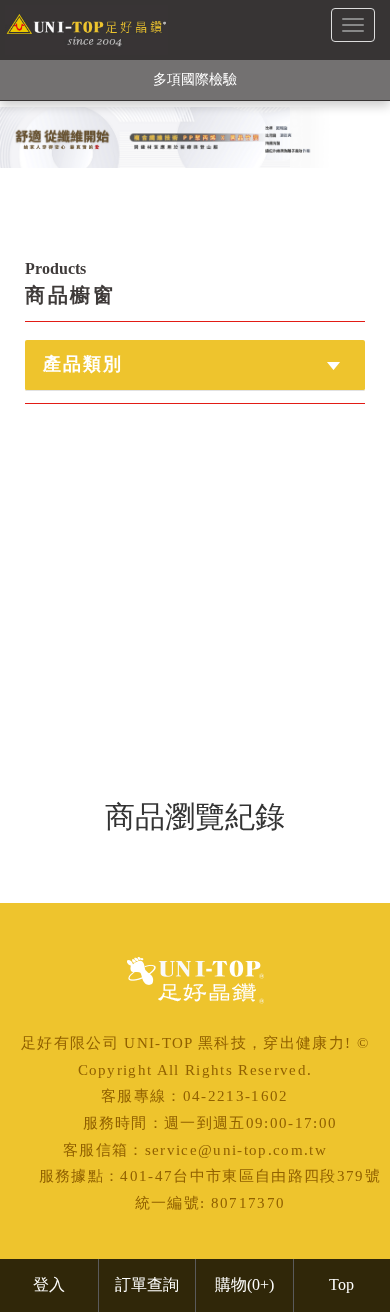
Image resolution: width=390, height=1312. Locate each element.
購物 (244, 1284)
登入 (49, 1284)
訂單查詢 (147, 1284)
